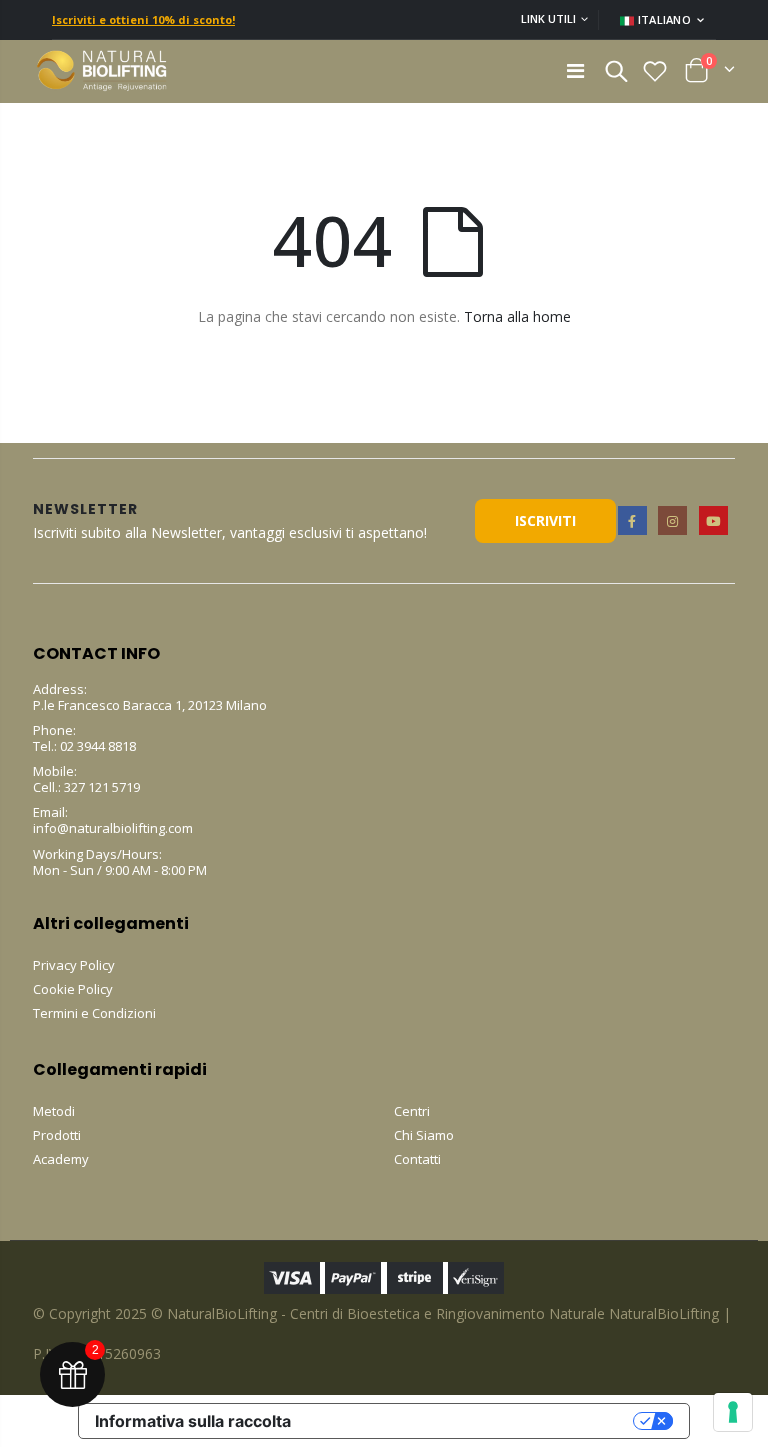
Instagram (672, 520)
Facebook (632, 520)
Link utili (548, 18)
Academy (61, 1159)
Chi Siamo (424, 1135)
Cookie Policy (73, 989)
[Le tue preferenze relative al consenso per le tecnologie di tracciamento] (733, 1412)
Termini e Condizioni (94, 1013)
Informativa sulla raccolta (193, 1421)
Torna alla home (517, 316)
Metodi (54, 1111)
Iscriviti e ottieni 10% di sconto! (143, 19)
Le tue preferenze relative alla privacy (472, 1421)
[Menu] (575, 70)
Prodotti (57, 1135)
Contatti (417, 1159)
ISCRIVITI (545, 520)
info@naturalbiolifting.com (113, 828)
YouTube (713, 520)
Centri (412, 1111)
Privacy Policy (74, 965)
